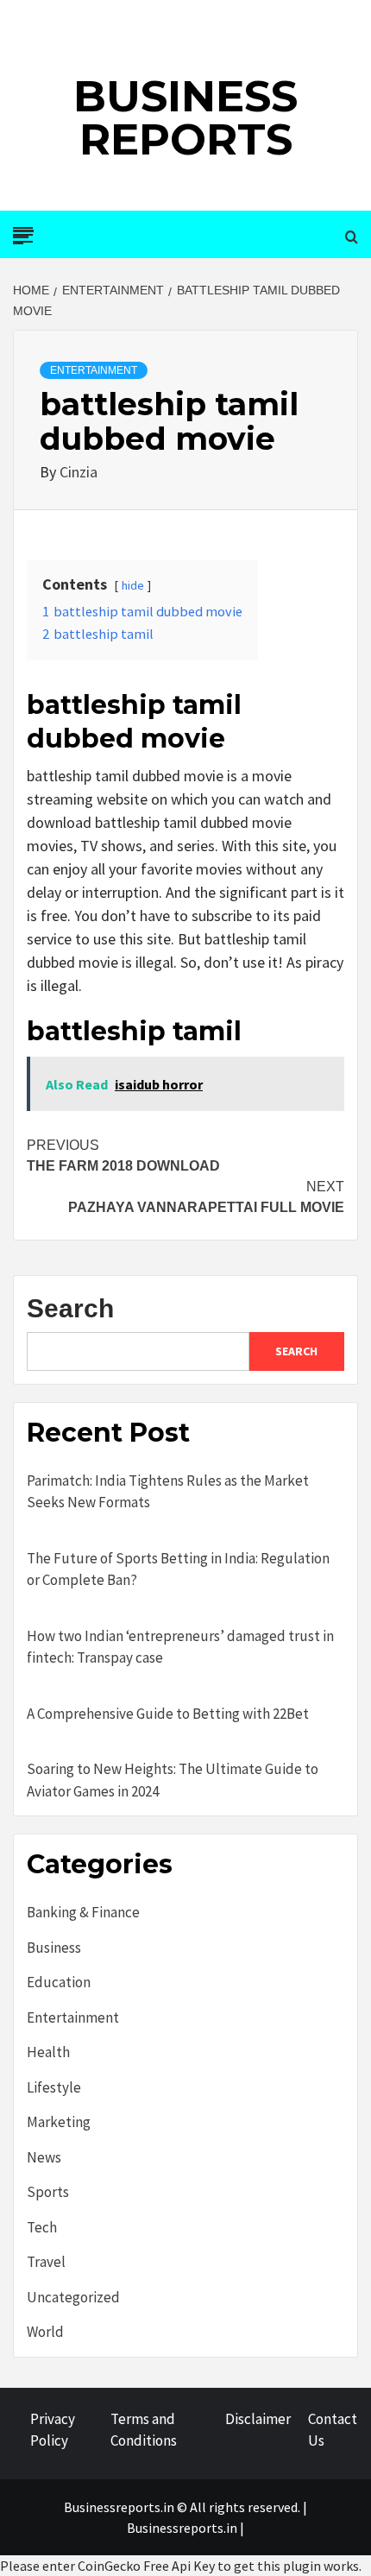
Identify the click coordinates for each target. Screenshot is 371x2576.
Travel (46, 2262)
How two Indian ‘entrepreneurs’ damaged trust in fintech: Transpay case (180, 1647)
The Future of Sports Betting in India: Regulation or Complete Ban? (178, 1569)
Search (70, 1308)
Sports (48, 2192)
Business (54, 1948)
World (45, 2332)
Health (48, 2052)
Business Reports (185, 118)
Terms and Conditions (144, 2430)
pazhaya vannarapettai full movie (206, 1197)
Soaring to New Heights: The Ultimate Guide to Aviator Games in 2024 (173, 1780)
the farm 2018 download (123, 1155)
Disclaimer (258, 2419)
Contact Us (333, 2430)
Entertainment (94, 370)
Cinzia (79, 472)
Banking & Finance (83, 1912)
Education (59, 1982)
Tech (42, 2227)
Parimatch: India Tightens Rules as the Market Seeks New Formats (168, 1492)
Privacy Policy (53, 2430)
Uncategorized (73, 2297)
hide (133, 585)
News (44, 2157)
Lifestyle (54, 2087)
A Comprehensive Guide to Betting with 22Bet (168, 1714)
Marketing (59, 2122)
